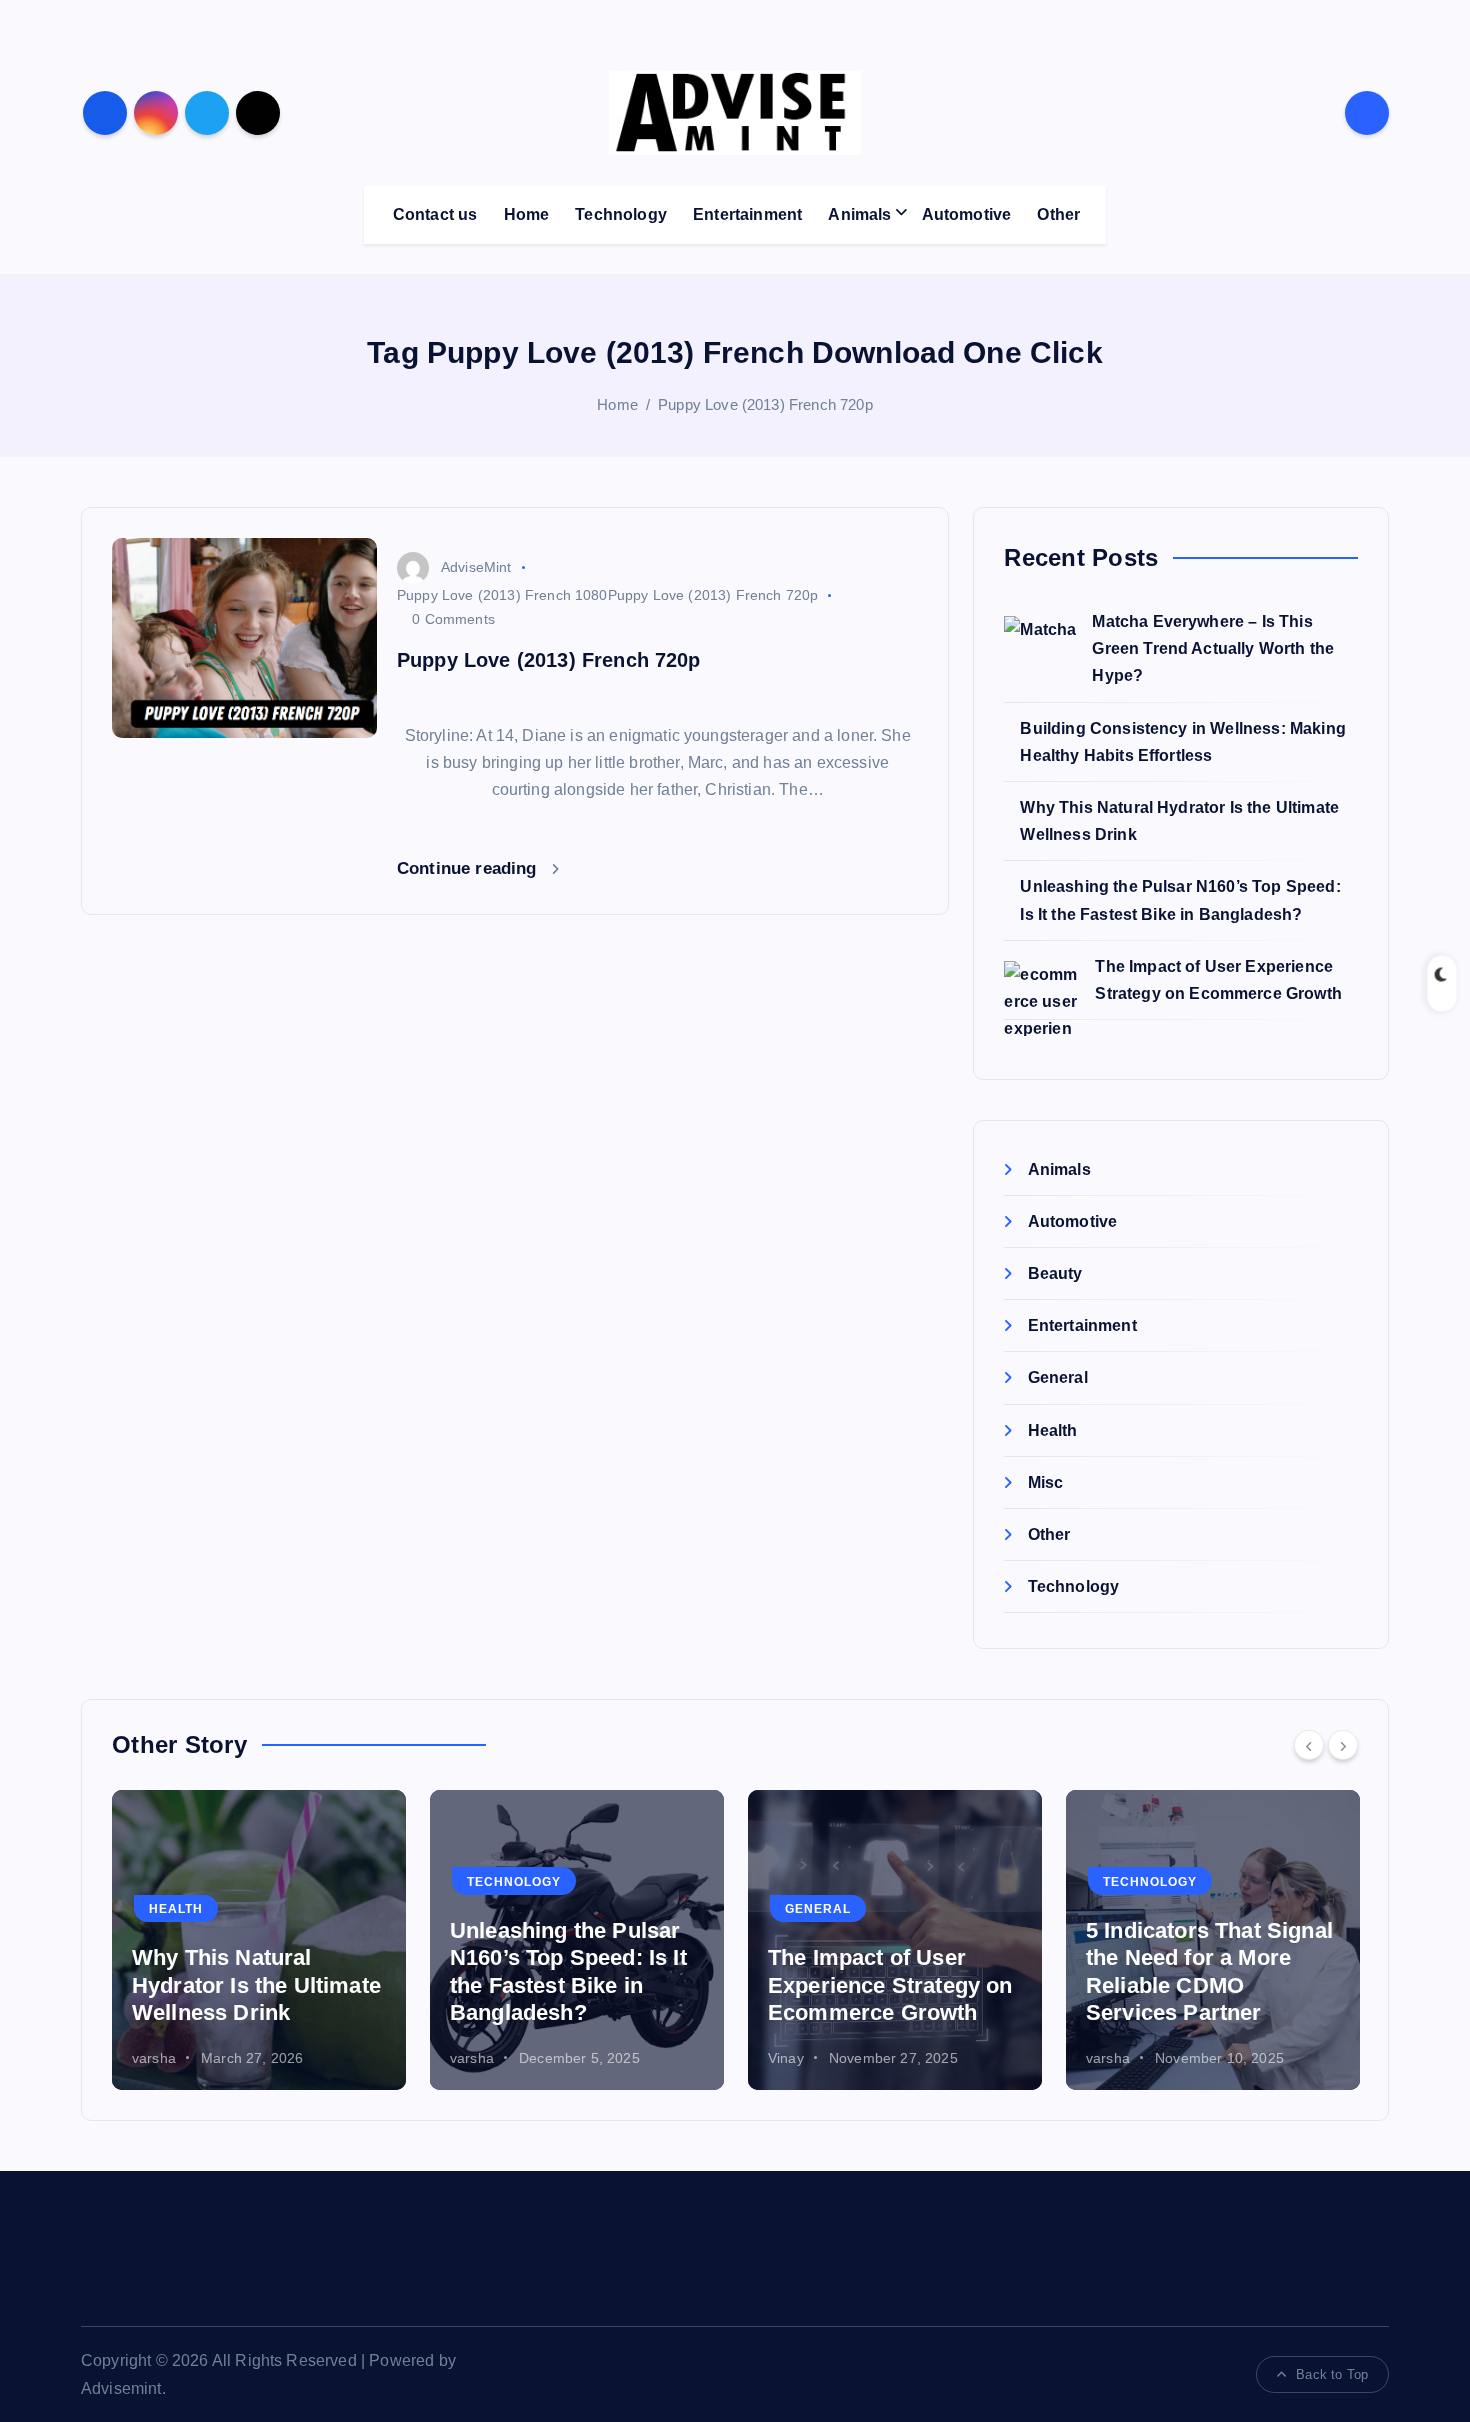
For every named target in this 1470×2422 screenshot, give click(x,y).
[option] (259, 1940)
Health (1052, 1430)
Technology (621, 214)
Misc (1045, 1482)
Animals (859, 214)
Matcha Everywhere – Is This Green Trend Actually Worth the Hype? (1213, 648)
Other (1058, 214)
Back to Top (1332, 2374)
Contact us (435, 214)
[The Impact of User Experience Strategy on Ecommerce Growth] (1041, 998)
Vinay (786, 2058)
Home (527, 214)
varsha (154, 2058)
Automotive (967, 214)
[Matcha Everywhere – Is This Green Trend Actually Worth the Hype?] (1040, 652)
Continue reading (469, 868)
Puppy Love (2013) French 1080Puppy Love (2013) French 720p (607, 595)
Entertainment (747, 214)
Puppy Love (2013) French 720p (765, 404)
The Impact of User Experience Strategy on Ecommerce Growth (890, 1985)
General (1057, 1377)
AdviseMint (476, 567)
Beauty (1055, 1273)
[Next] (1343, 1745)
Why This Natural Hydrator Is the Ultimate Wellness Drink (256, 1985)
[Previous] (1309, 1745)
